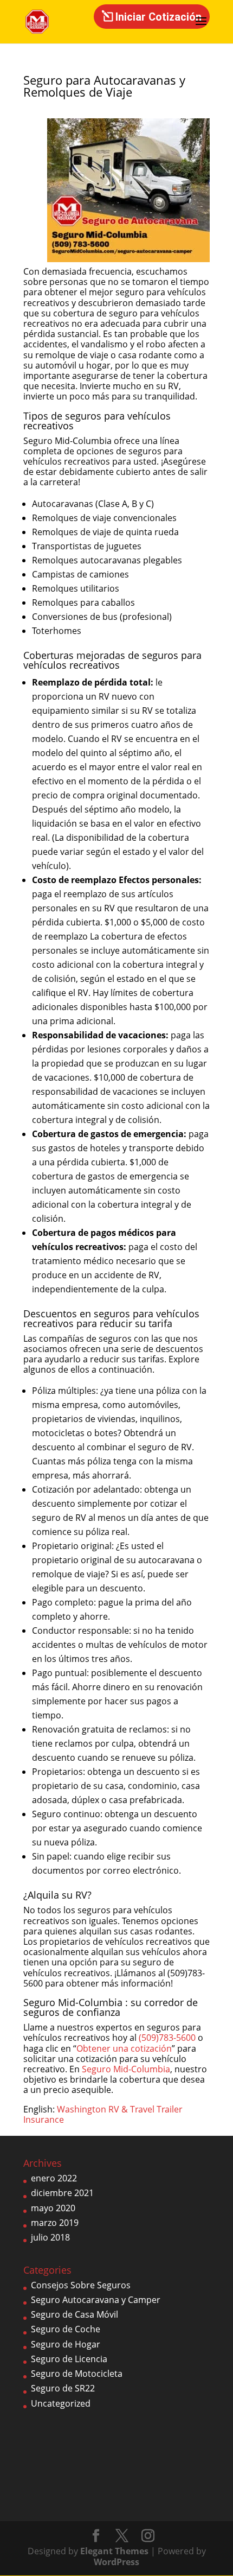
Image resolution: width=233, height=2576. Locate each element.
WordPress (116, 2562)
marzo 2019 (55, 2223)
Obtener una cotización (124, 2048)
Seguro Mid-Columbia (126, 2069)
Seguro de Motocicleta (77, 2374)
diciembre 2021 (62, 2193)
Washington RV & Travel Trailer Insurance (103, 2114)
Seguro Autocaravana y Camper (96, 2300)
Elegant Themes (114, 2551)
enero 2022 (54, 2178)
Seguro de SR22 (63, 2388)
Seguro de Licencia (69, 2359)
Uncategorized (61, 2403)
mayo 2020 (53, 2208)
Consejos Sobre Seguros (81, 2285)
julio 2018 (50, 2237)
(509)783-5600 (167, 2038)
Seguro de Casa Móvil (75, 2314)
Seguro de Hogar (66, 2344)
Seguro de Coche (66, 2329)
